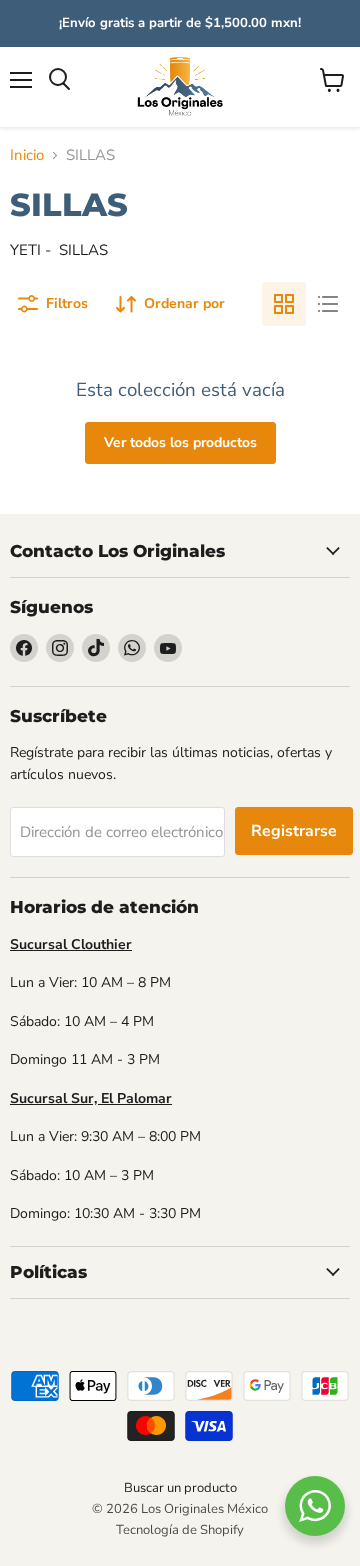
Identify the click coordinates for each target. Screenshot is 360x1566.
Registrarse (294, 831)
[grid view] (284, 304)
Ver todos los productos (180, 442)
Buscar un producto (180, 1488)
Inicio (27, 155)
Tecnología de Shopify (180, 1530)
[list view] (328, 304)
